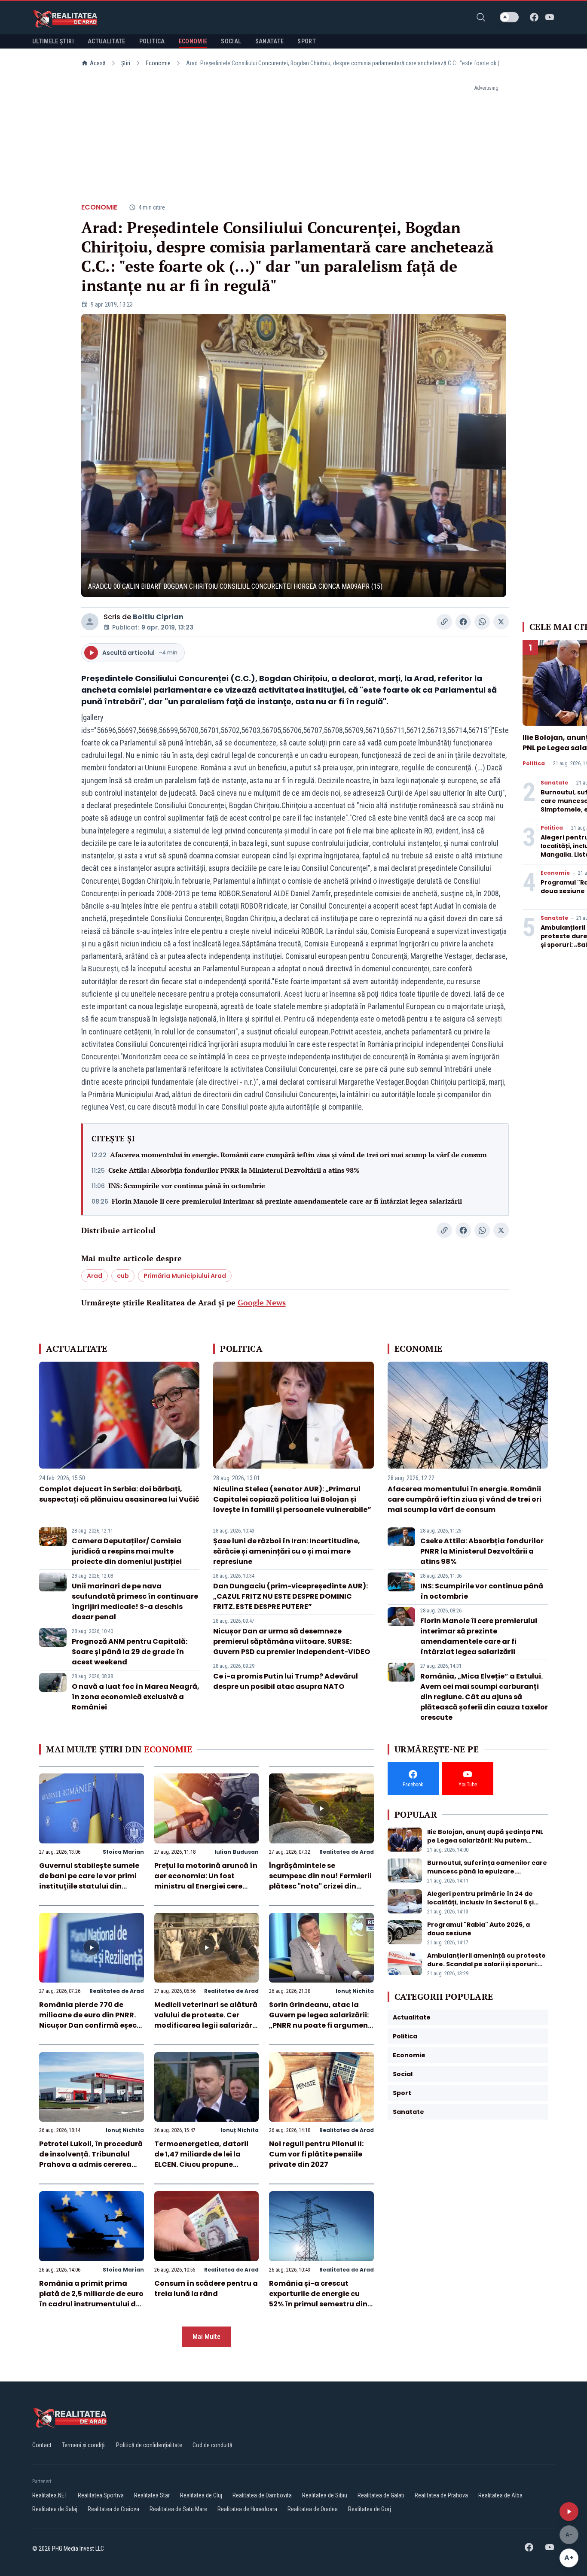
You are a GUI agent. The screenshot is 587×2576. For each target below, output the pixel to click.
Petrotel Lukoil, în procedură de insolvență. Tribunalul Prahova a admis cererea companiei (91, 2159)
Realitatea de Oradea (313, 2509)
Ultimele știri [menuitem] (53, 41)
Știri (126, 63)
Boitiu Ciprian (158, 617)
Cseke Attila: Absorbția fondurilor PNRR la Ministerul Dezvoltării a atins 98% (234, 1170)
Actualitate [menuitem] (107, 41)
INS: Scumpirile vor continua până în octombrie (187, 1186)
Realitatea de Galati (381, 2495)
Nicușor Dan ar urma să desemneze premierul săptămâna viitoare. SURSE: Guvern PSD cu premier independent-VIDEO (292, 1641)
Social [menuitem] (231, 41)
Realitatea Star (152, 2495)
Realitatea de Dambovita (262, 2495)
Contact (42, 2445)
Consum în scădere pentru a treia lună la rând (206, 2289)
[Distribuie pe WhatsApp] (482, 622)
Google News (262, 1302)
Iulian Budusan (237, 1852)
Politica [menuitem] (152, 41)
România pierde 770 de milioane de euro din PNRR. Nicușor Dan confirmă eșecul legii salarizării (91, 2020)
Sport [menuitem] (307, 41)
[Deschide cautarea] (481, 17)
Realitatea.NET (50, 2495)
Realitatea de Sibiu (325, 2495)
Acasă (98, 63)
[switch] (509, 17)
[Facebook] (534, 17)
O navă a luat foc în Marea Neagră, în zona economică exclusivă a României (136, 1697)
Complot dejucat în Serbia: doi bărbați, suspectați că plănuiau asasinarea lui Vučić (119, 1494)
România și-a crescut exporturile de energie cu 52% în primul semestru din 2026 (318, 2299)
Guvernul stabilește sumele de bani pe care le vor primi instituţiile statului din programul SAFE (89, 1881)
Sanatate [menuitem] (270, 41)
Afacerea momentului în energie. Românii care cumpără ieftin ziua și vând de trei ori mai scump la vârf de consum (298, 1155)
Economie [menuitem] (193, 41)
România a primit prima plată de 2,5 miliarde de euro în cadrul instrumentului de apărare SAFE (91, 2299)
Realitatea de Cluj (201, 2495)
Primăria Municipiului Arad (185, 1276)
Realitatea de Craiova (113, 2509)
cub (123, 1276)
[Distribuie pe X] (501, 622)
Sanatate (554, 783)
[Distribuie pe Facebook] (463, 622)
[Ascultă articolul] (569, 2512)
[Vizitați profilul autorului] (90, 622)
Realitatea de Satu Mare (178, 2509)
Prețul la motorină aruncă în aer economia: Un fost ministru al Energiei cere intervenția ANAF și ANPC (206, 1881)
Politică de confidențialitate (149, 2445)
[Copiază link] (444, 622)
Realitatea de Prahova (441, 2495)
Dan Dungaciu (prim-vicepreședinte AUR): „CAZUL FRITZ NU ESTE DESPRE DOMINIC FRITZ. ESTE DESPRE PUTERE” (290, 1596)
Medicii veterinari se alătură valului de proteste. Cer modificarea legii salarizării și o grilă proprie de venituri (206, 2020)
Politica (534, 763)
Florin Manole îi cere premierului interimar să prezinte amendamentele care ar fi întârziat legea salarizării (287, 1201)
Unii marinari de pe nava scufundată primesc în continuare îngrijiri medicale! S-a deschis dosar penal (135, 1601)
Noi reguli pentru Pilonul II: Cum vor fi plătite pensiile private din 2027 (316, 2154)
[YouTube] (550, 17)
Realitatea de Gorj (370, 2509)
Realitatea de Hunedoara (247, 2509)
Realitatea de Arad (347, 1852)
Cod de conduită (212, 2445)
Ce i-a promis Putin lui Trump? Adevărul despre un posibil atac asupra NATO (286, 1681)
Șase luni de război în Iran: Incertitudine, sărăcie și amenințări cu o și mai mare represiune (287, 1551)
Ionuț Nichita (355, 1991)
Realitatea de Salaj (55, 2509)
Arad (95, 1276)
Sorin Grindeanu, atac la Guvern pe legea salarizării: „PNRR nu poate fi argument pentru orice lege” (320, 2020)
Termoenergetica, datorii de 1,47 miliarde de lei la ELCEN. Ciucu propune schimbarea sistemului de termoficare (202, 2164)
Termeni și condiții (84, 2445)
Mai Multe (206, 2337)
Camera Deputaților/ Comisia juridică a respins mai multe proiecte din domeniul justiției (127, 1551)
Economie (158, 63)
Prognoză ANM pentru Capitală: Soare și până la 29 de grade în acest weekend (130, 1652)
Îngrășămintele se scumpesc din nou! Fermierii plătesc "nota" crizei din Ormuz (320, 1881)
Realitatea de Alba (500, 2495)
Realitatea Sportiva (101, 2495)
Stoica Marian (123, 1852)
